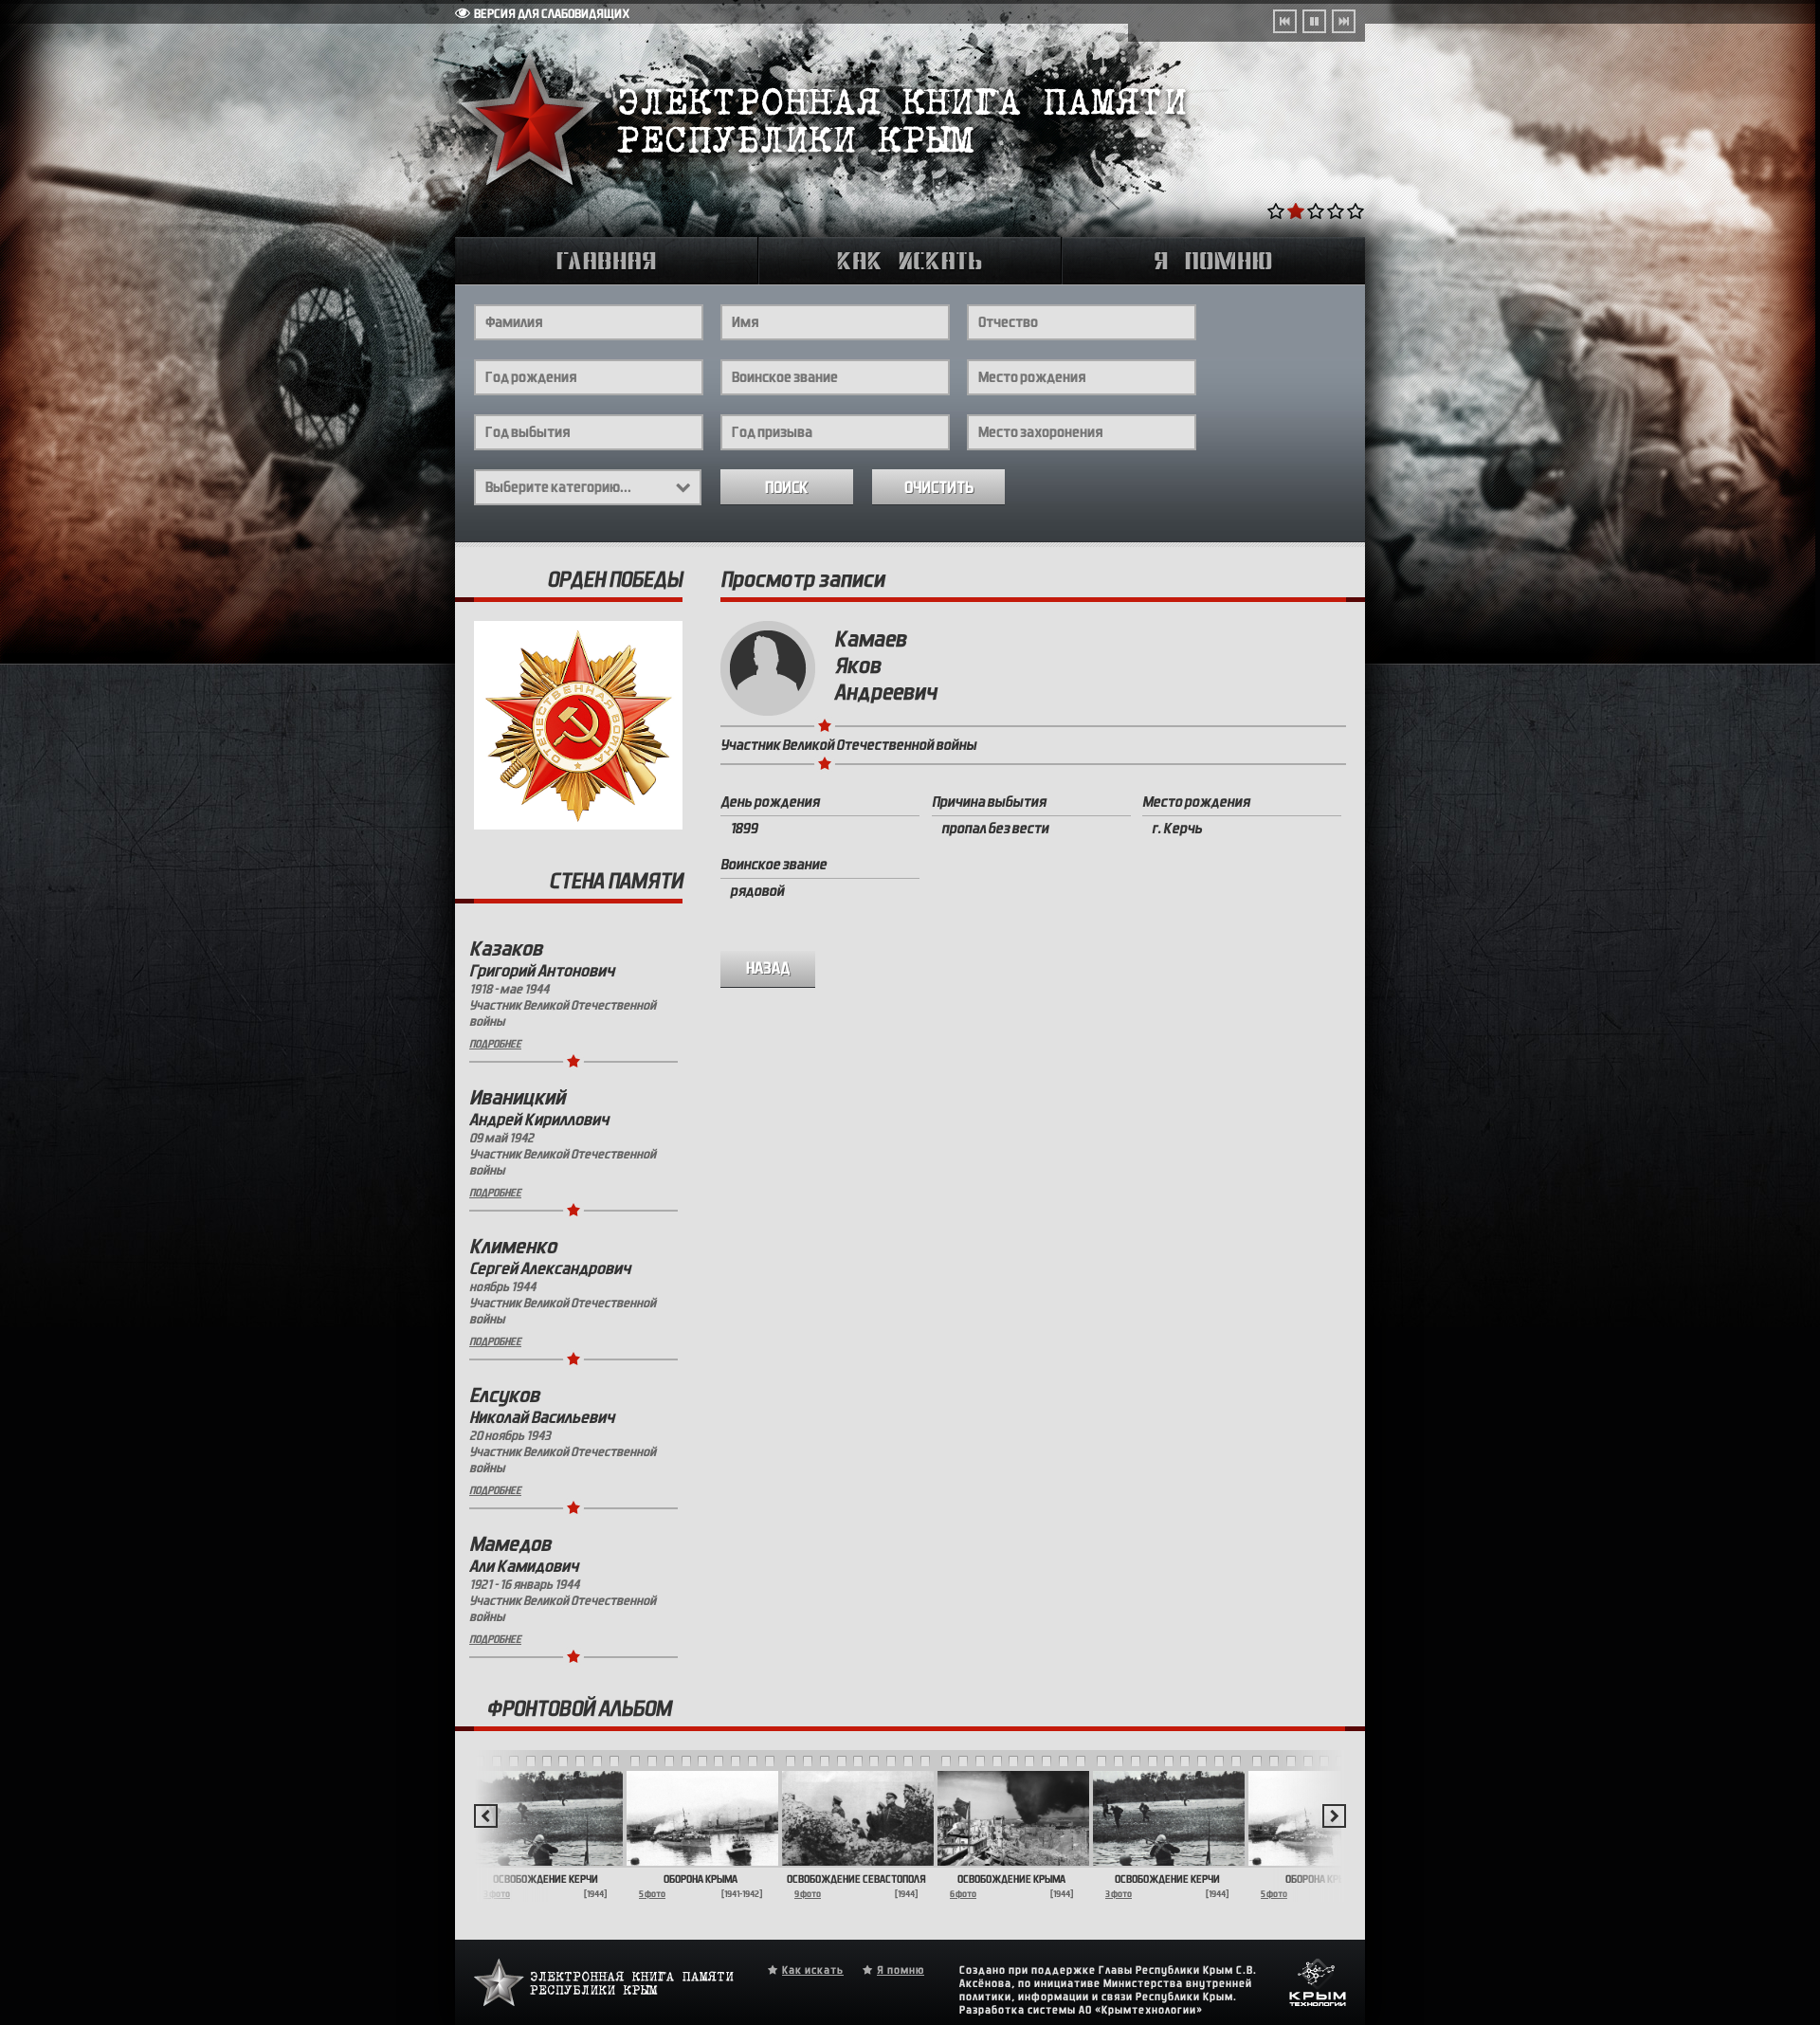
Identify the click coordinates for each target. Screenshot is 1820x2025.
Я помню (901, 1970)
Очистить (939, 488)
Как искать (813, 1970)
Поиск (787, 488)
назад (768, 968)
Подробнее (495, 1044)
